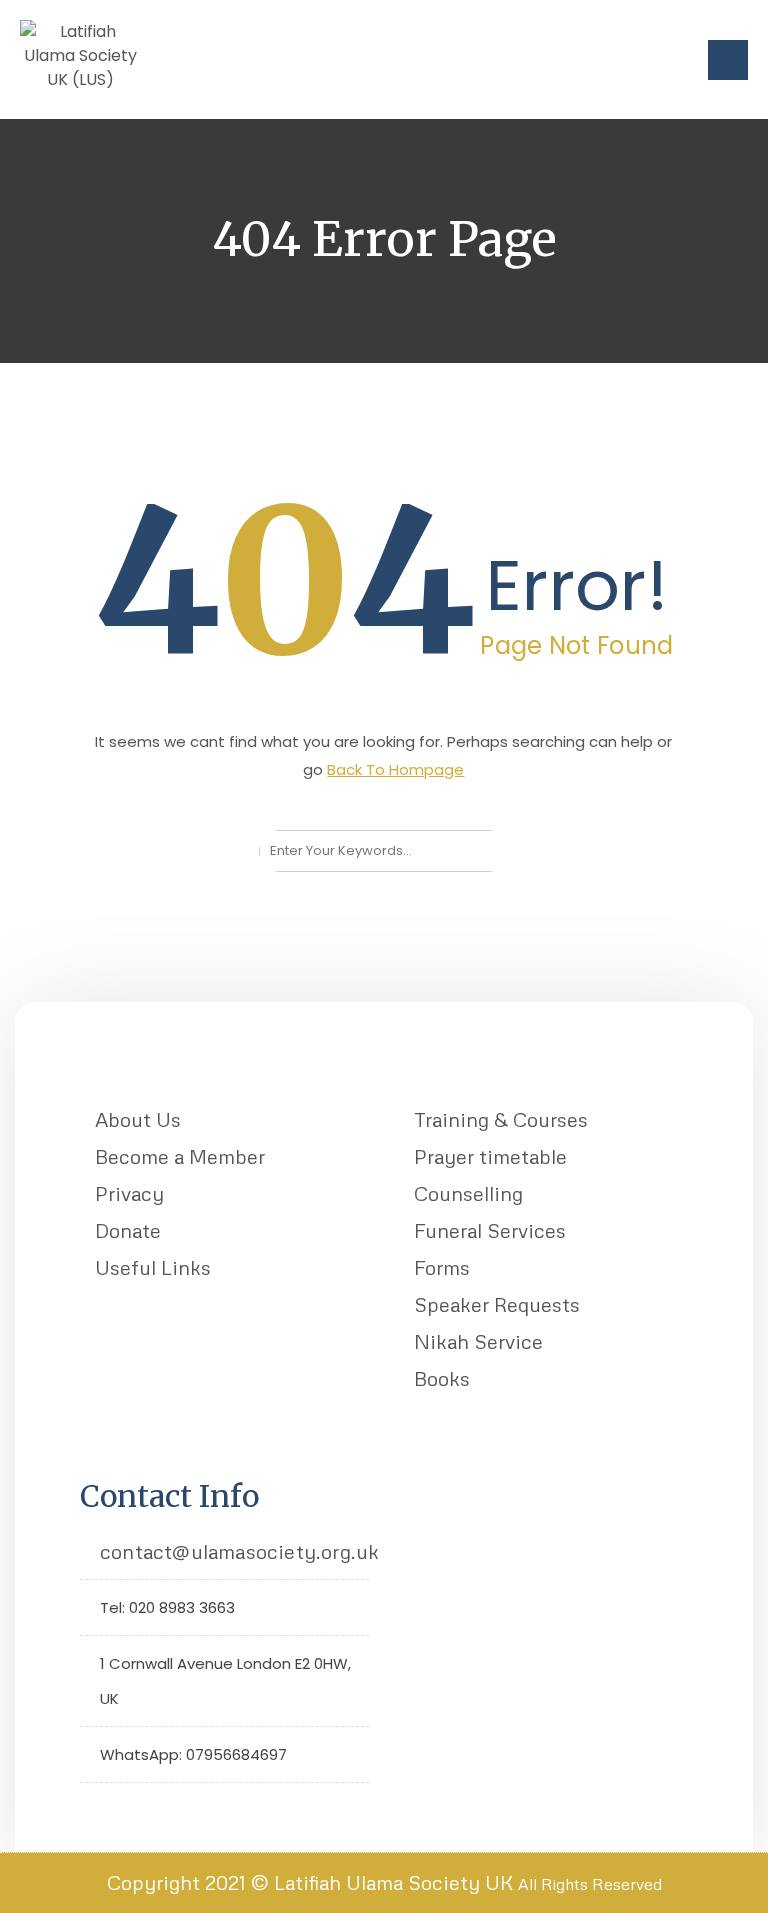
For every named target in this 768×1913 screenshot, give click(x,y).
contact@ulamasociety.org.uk (239, 1551)
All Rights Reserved (590, 1884)
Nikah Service (478, 1341)
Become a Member (180, 1156)
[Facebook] (126, 1810)
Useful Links (153, 1267)
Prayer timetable (490, 1156)
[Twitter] (95, 1810)
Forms (442, 1267)
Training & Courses (501, 1119)
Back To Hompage (395, 769)
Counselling (468, 1193)
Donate (128, 1230)
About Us (138, 1119)
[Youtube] (157, 1810)
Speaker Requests (497, 1304)
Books (442, 1378)
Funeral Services (490, 1230)
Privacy (129, 1193)
